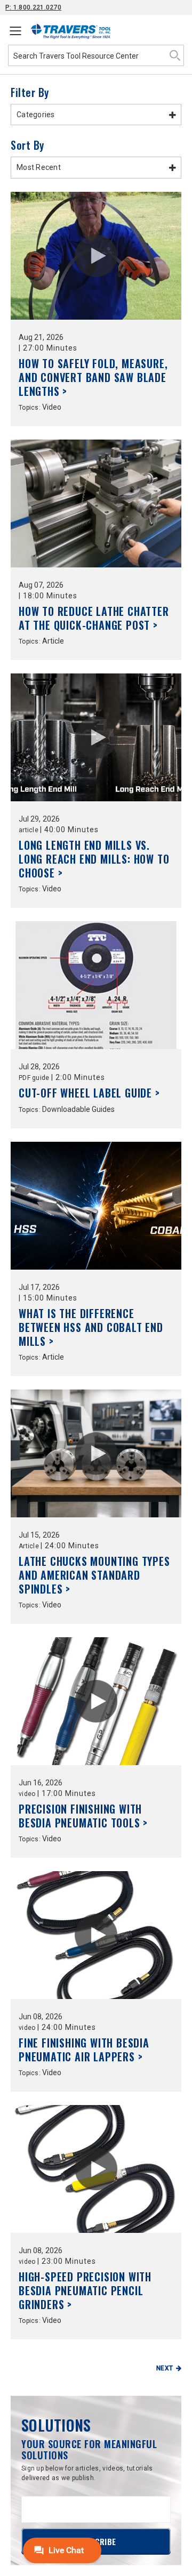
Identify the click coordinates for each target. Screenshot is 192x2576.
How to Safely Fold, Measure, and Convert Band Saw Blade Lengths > (93, 377)
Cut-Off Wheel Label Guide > (89, 1093)
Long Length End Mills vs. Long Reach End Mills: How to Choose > (94, 859)
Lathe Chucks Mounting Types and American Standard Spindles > (94, 1575)
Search (175, 55)
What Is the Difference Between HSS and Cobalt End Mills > (91, 1327)
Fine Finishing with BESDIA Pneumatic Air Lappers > (84, 2050)
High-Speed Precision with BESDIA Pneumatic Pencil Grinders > (85, 2290)
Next (165, 2368)
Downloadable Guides (78, 1109)
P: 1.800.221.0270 (33, 7)
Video (52, 407)
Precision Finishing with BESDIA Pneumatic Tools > (83, 1816)
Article (53, 641)
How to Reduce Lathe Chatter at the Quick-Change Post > (94, 618)
